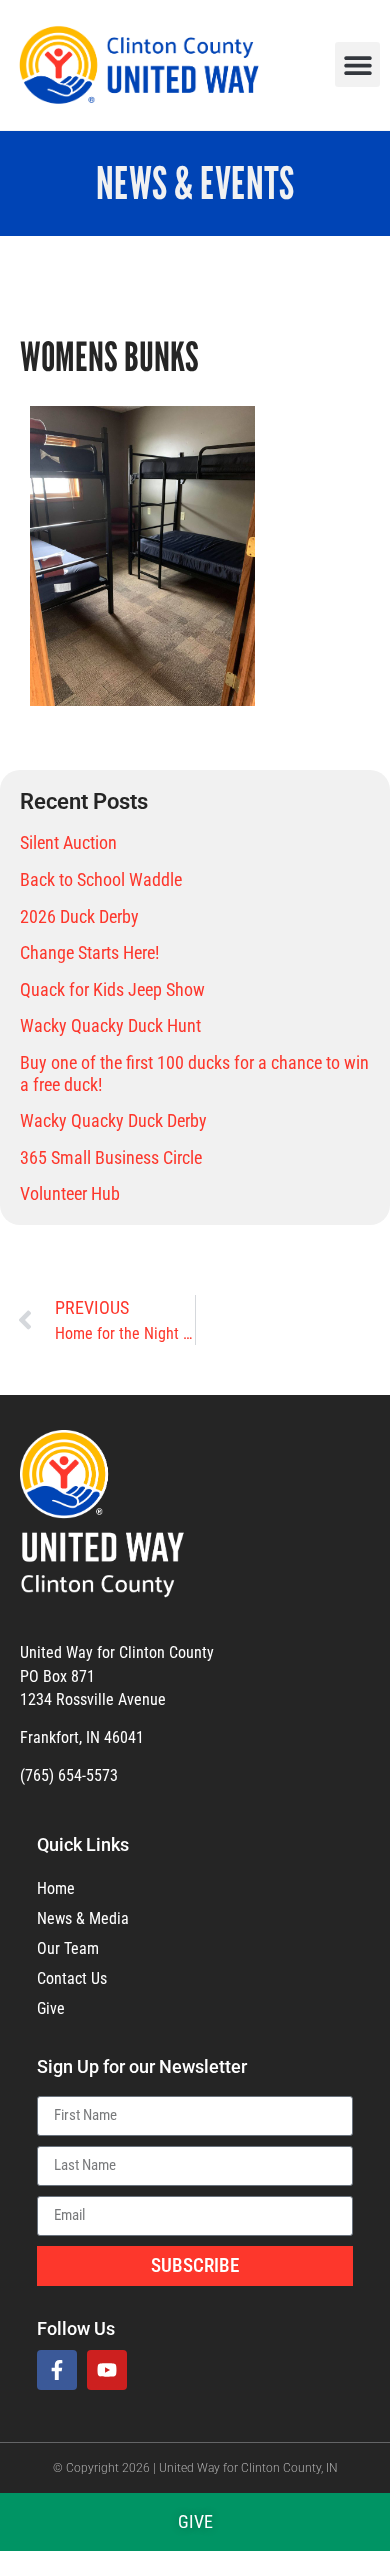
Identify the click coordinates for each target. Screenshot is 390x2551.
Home (56, 1888)
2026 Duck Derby (79, 916)
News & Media (83, 1918)
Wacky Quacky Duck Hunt (110, 1025)
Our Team (68, 1948)
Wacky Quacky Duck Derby (113, 1120)
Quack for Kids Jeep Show (112, 989)
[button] (357, 64)
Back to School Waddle (101, 879)
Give (51, 2008)
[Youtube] (107, 2370)
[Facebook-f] (57, 2370)
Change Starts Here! (89, 952)
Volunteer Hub (70, 1193)
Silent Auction (68, 842)
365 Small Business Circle (111, 1157)
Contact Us (72, 1978)
